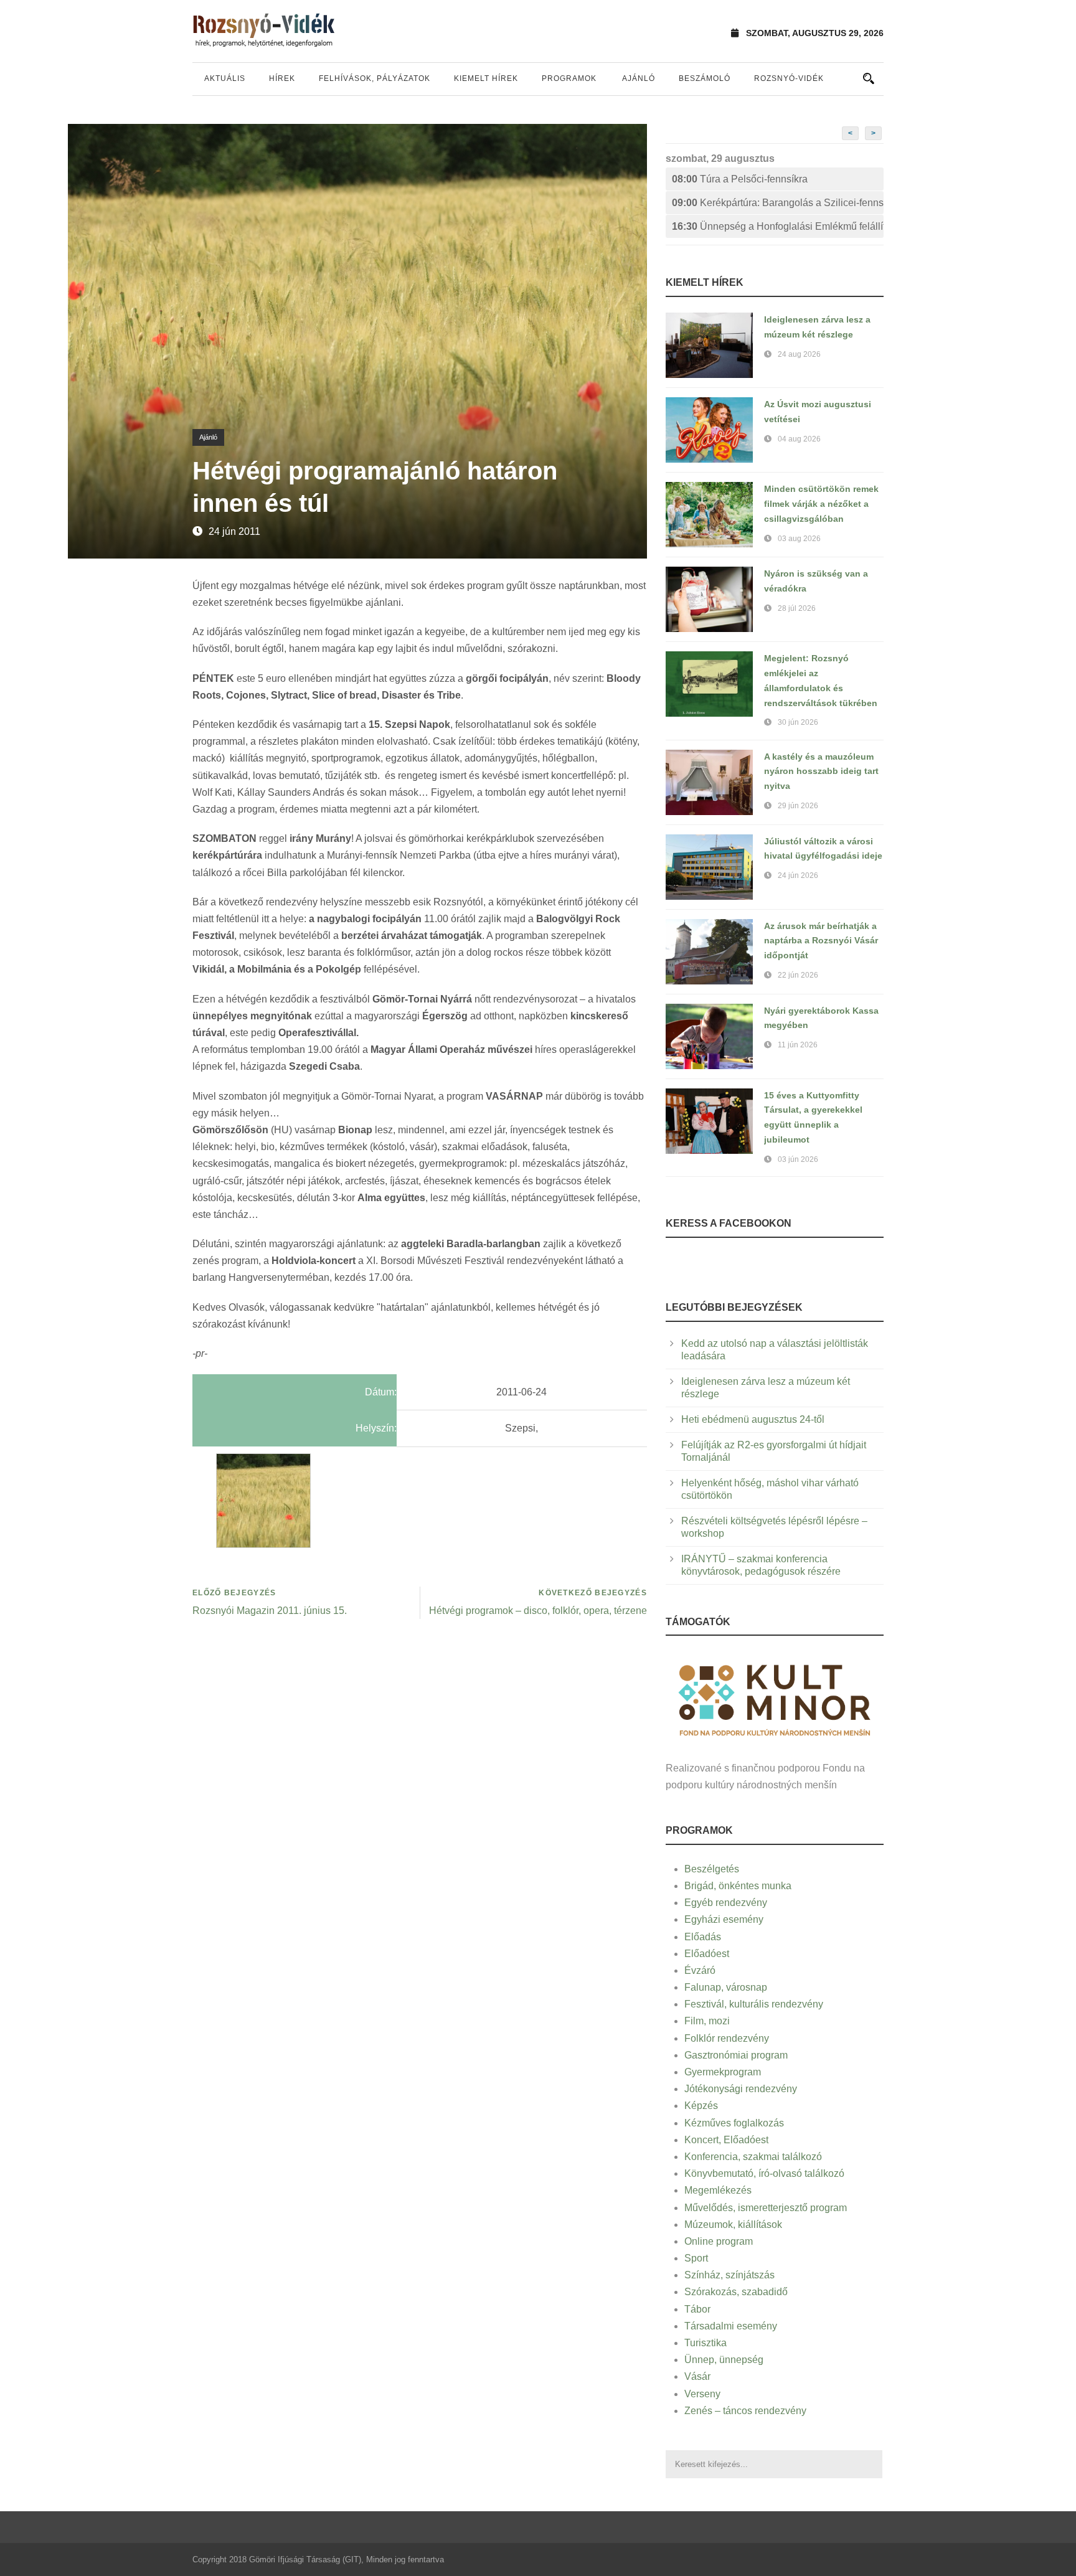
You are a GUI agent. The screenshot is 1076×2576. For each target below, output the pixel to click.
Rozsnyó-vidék (789, 78)
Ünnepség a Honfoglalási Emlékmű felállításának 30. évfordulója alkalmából (778, 226)
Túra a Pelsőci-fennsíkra (740, 179)
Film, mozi (707, 2021)
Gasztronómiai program (736, 2055)
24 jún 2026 (798, 875)
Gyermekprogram (723, 2072)
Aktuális (225, 78)
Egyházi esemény (724, 1919)
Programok (569, 78)
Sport (696, 2258)
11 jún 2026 (798, 1045)
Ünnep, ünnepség (724, 2360)
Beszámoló (705, 78)
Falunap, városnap (726, 1987)
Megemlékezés (718, 2190)
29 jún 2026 (798, 806)
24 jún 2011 (234, 531)
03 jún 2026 (798, 1159)
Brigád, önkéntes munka (738, 1886)
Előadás (703, 1937)
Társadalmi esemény (731, 2326)
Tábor (697, 2309)
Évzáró (700, 1970)
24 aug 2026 (799, 354)
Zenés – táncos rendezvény (745, 2411)
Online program (719, 2241)
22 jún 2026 (798, 975)
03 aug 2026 (799, 539)
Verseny (702, 2394)
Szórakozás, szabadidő (736, 2292)
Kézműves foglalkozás (734, 2123)
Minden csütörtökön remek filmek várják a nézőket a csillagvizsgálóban (821, 504)
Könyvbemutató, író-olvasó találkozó (764, 2173)
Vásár (697, 2376)
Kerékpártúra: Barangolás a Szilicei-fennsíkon (778, 203)
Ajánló (639, 78)
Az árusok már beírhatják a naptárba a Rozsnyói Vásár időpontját (821, 941)
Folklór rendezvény (727, 2038)
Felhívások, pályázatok (375, 78)
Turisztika (706, 2343)
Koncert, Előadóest (726, 2140)
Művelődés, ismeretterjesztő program (766, 2208)
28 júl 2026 (797, 608)
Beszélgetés (712, 1869)
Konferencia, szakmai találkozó (753, 2157)
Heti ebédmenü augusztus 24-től (753, 1419)
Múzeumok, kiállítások (733, 2225)
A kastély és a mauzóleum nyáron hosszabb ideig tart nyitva (821, 771)
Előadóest (707, 1954)
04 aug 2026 (799, 439)
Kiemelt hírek (486, 78)
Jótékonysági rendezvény (741, 2089)
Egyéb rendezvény (726, 1903)
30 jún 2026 (798, 722)
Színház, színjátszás (729, 2275)
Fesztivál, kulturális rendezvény (754, 2004)
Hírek (282, 78)
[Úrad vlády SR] (775, 1698)
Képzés (701, 2106)
